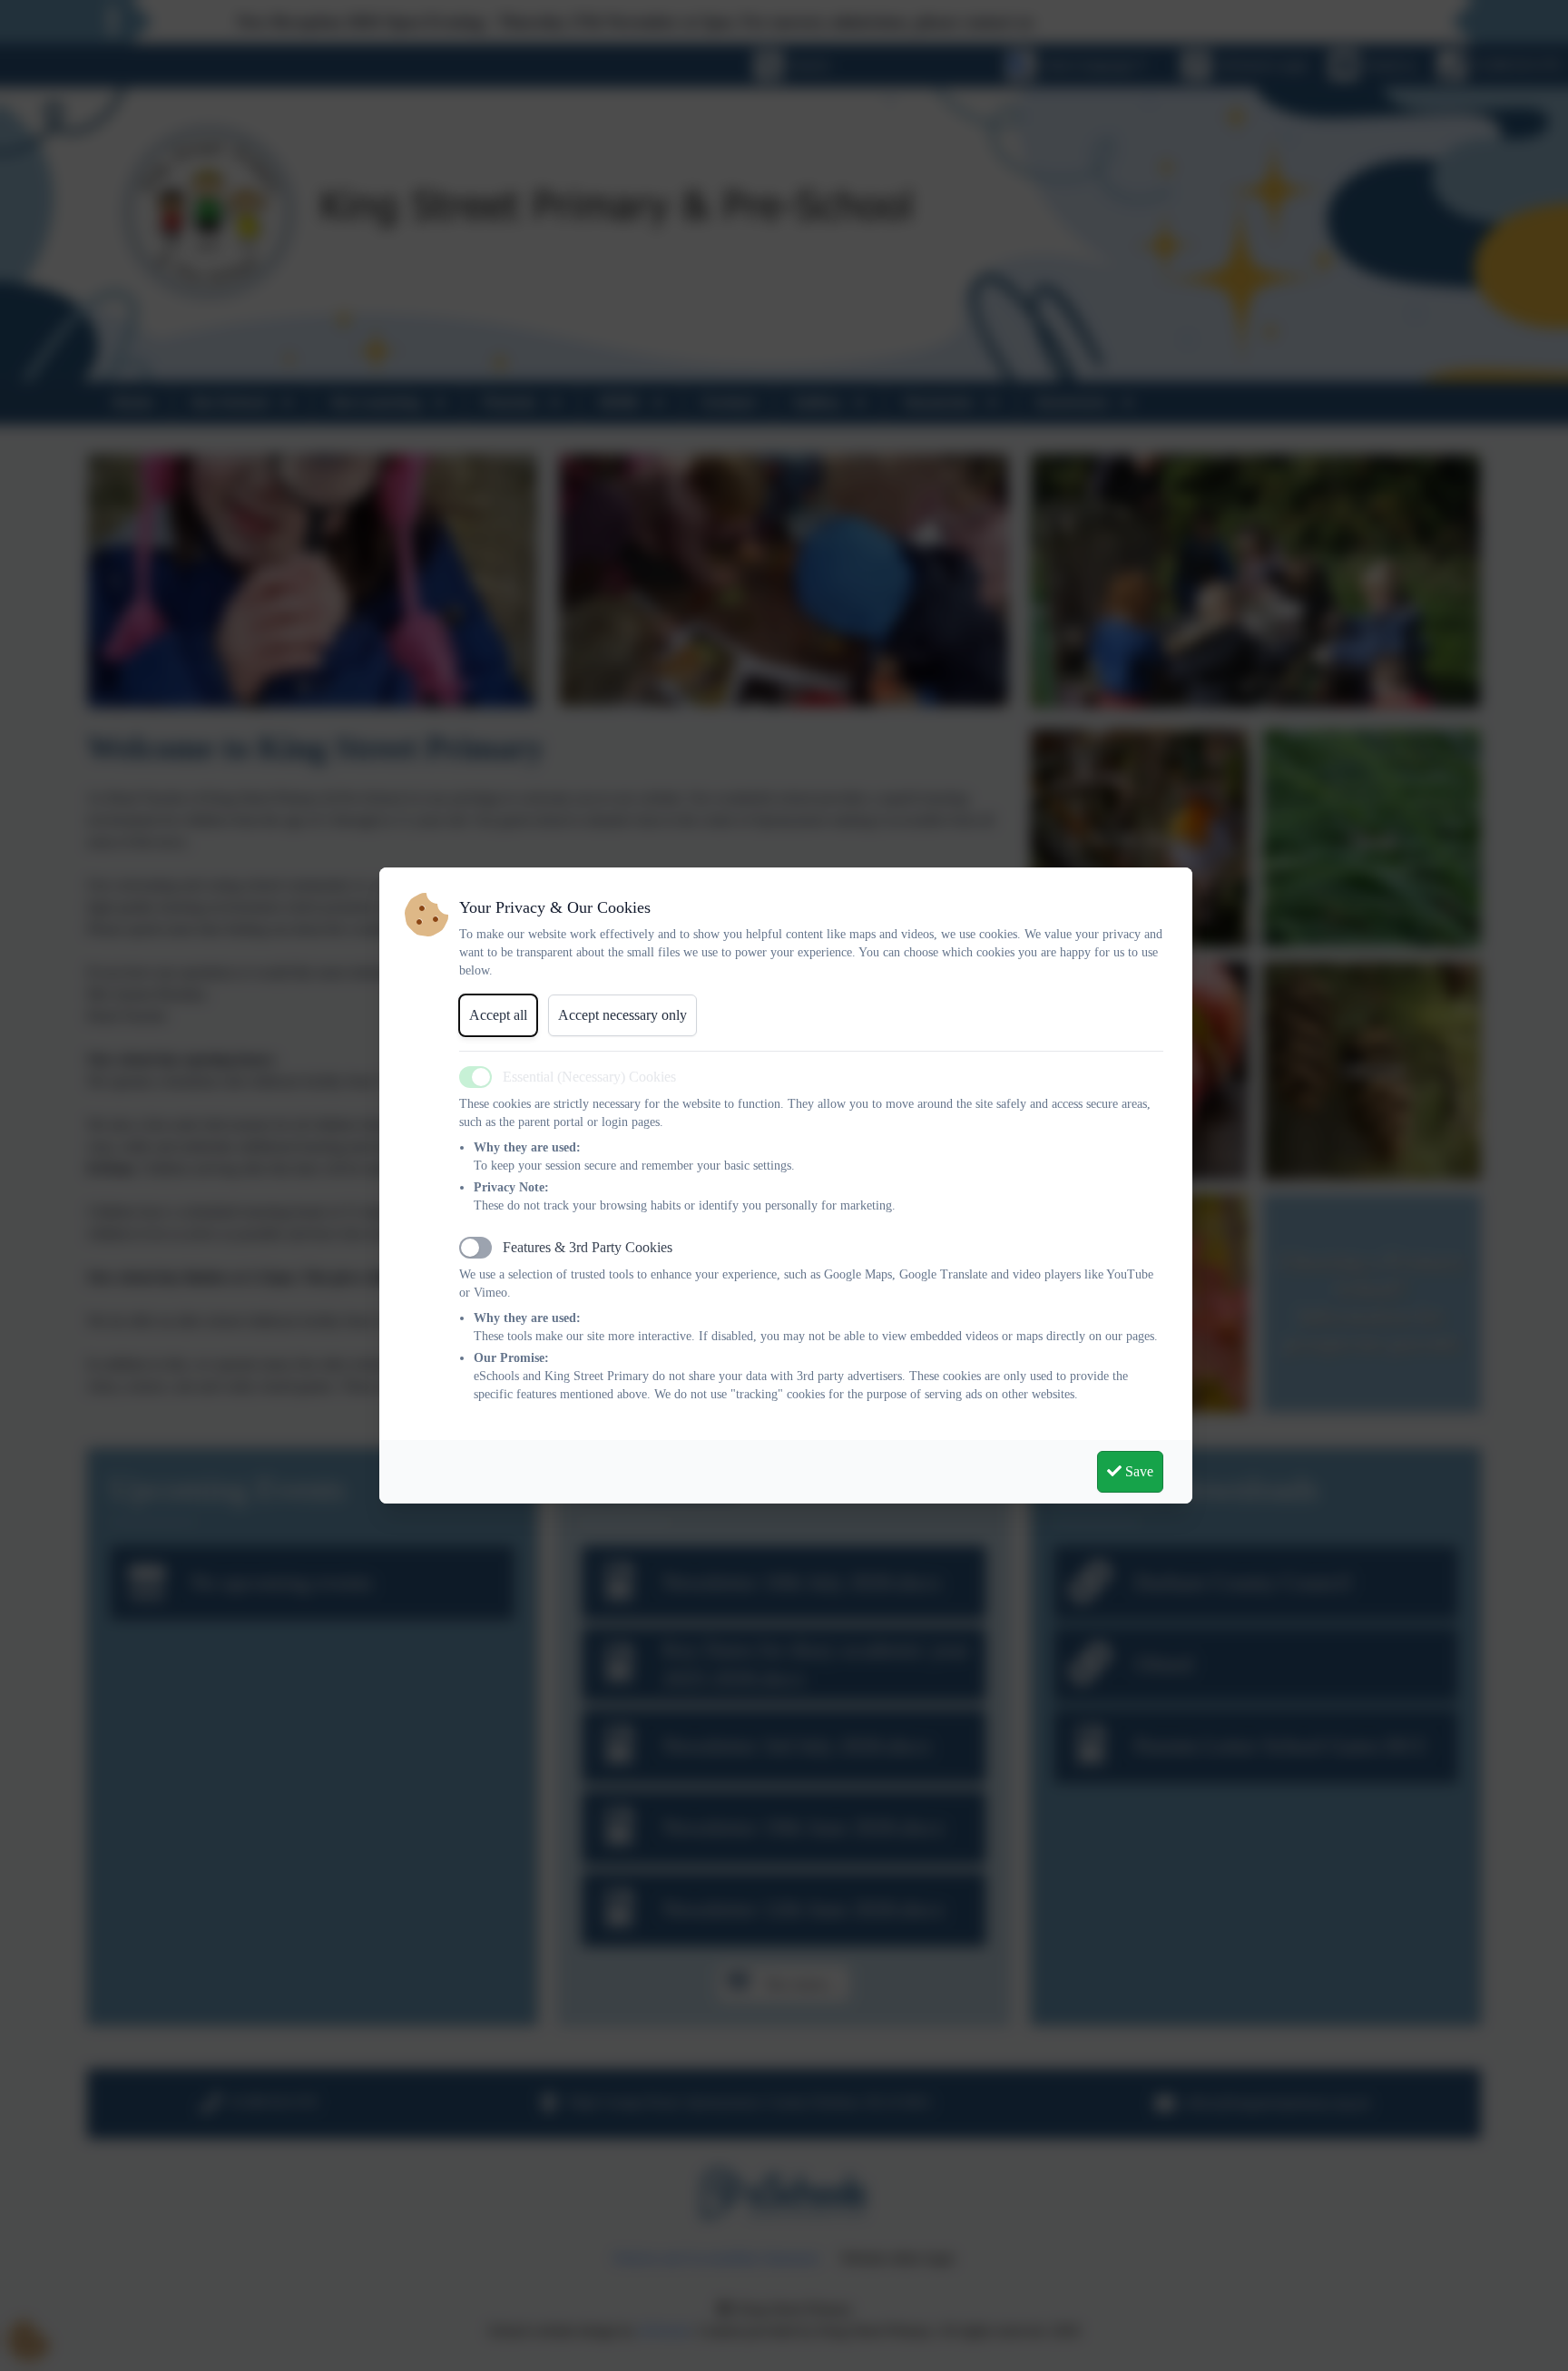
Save (1137, 1471)
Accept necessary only (622, 1015)
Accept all (498, 1015)
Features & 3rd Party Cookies (588, 1247)
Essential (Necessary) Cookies (589, 1077)
